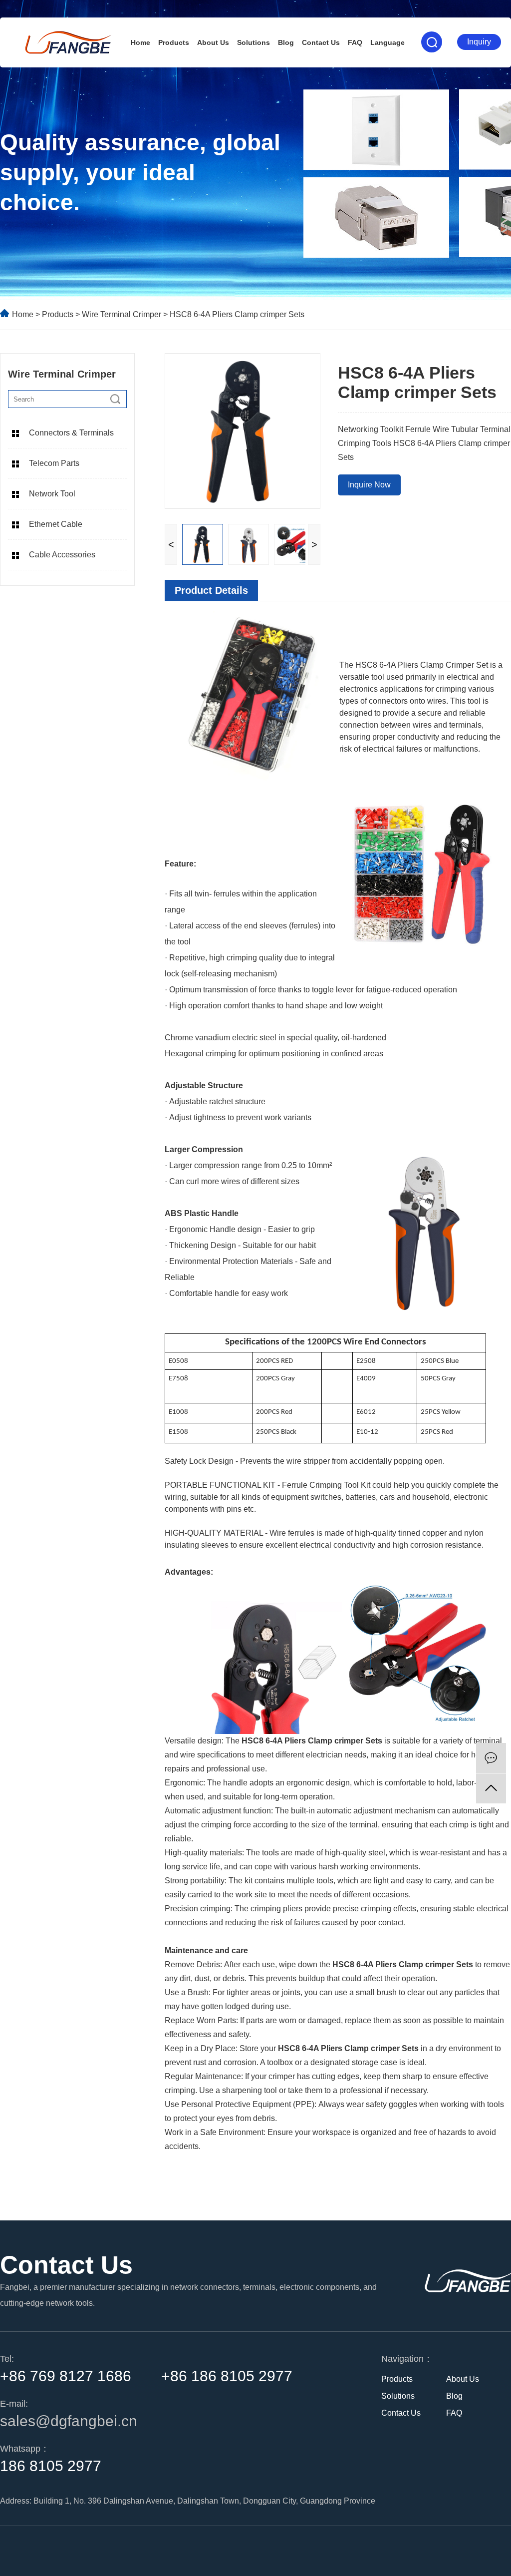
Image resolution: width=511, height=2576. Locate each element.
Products (174, 42)
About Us (213, 42)
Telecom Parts (54, 463)
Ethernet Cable (56, 524)
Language (387, 42)
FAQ (355, 42)
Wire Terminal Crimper (123, 314)
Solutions (254, 42)
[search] (115, 399)
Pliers (408, 665)
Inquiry (479, 42)
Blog (286, 42)
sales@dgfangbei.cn (69, 2421)
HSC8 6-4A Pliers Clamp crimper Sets (312, 1741)
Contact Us (321, 42)
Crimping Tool (334, 1485)
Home (140, 42)
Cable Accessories (62, 555)
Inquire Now (369, 485)
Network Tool (52, 494)
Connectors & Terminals (71, 433)
